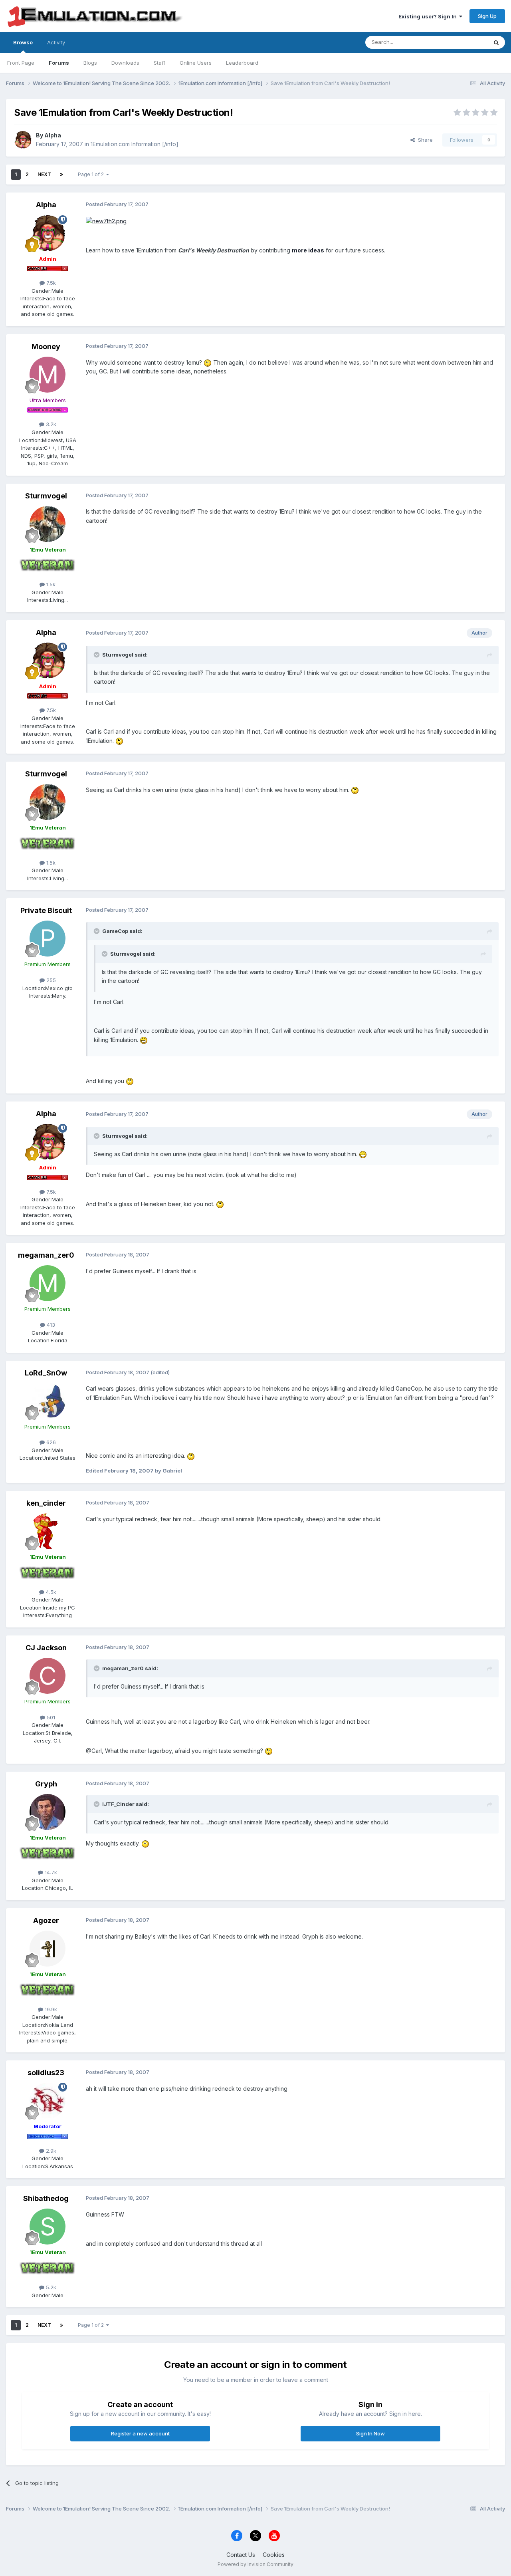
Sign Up (487, 16)
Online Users (196, 63)
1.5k (50, 584)
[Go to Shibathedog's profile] (48, 2227)
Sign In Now (370, 2433)
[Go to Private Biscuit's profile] (48, 939)
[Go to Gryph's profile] (48, 1812)
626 (50, 1442)
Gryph (46, 1784)
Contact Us (241, 2555)
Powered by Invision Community (255, 2564)
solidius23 (46, 2073)
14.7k (50, 1872)
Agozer (46, 1920)
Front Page (21, 63)
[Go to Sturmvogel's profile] (48, 524)
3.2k (50, 424)
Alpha (53, 135)
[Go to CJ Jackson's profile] (48, 1676)
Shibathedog (46, 2198)
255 (50, 980)
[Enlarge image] (208, 362)
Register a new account (140, 2433)
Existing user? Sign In (429, 16)
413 (50, 1325)
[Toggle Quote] (97, 655)
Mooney (46, 346)
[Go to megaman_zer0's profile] (48, 1283)
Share (424, 140)
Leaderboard (242, 63)
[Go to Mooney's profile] (48, 375)
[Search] (496, 42)
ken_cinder (46, 1503)
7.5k (50, 283)
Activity (56, 42)
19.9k (50, 2009)
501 (50, 1717)
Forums (59, 63)
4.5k (50, 1592)
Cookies (274, 2555)
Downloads (125, 63)
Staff (159, 63)
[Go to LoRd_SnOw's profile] (48, 1401)
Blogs (90, 63)
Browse (23, 42)
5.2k (50, 2287)
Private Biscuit (46, 910)
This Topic (464, 42)
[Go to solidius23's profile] (48, 2101)
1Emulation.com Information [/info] (135, 144)
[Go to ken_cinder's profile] (48, 1531)
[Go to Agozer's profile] (48, 1949)
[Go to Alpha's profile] (23, 140)
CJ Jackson (46, 1648)
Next (44, 174)
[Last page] (61, 175)
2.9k (50, 2151)
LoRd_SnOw (46, 1373)
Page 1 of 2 (92, 174)
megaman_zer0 (46, 1255)
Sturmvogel (46, 496)
